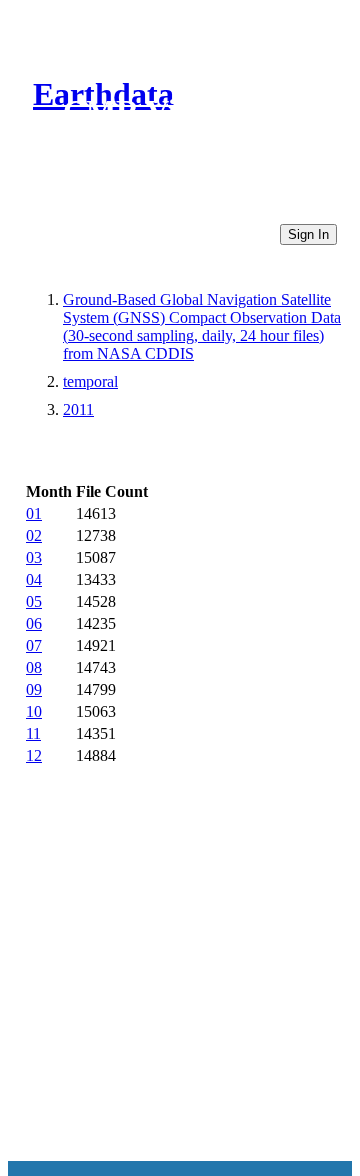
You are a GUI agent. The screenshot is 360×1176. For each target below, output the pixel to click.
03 (34, 557)
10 (34, 711)
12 (34, 755)
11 (33, 733)
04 (34, 579)
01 (34, 513)
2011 (78, 409)
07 (34, 645)
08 (34, 667)
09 (34, 689)
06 (34, 623)
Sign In (308, 234)
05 (34, 601)
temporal (90, 381)
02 (34, 535)
